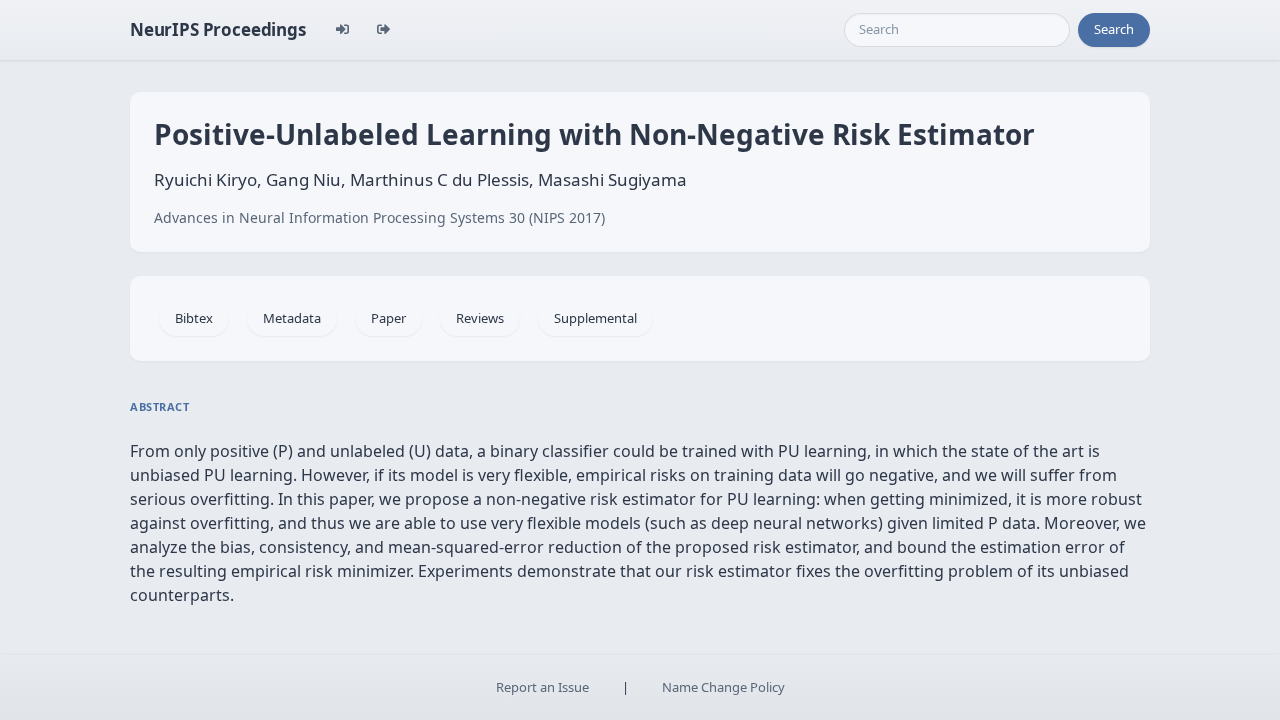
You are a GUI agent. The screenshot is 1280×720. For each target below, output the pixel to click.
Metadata (292, 318)
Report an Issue (542, 687)
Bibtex (194, 318)
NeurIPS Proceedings (218, 29)
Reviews (480, 318)
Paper (388, 318)
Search (1114, 29)
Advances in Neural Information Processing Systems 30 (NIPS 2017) (379, 217)
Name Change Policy (723, 687)
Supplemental (595, 318)
